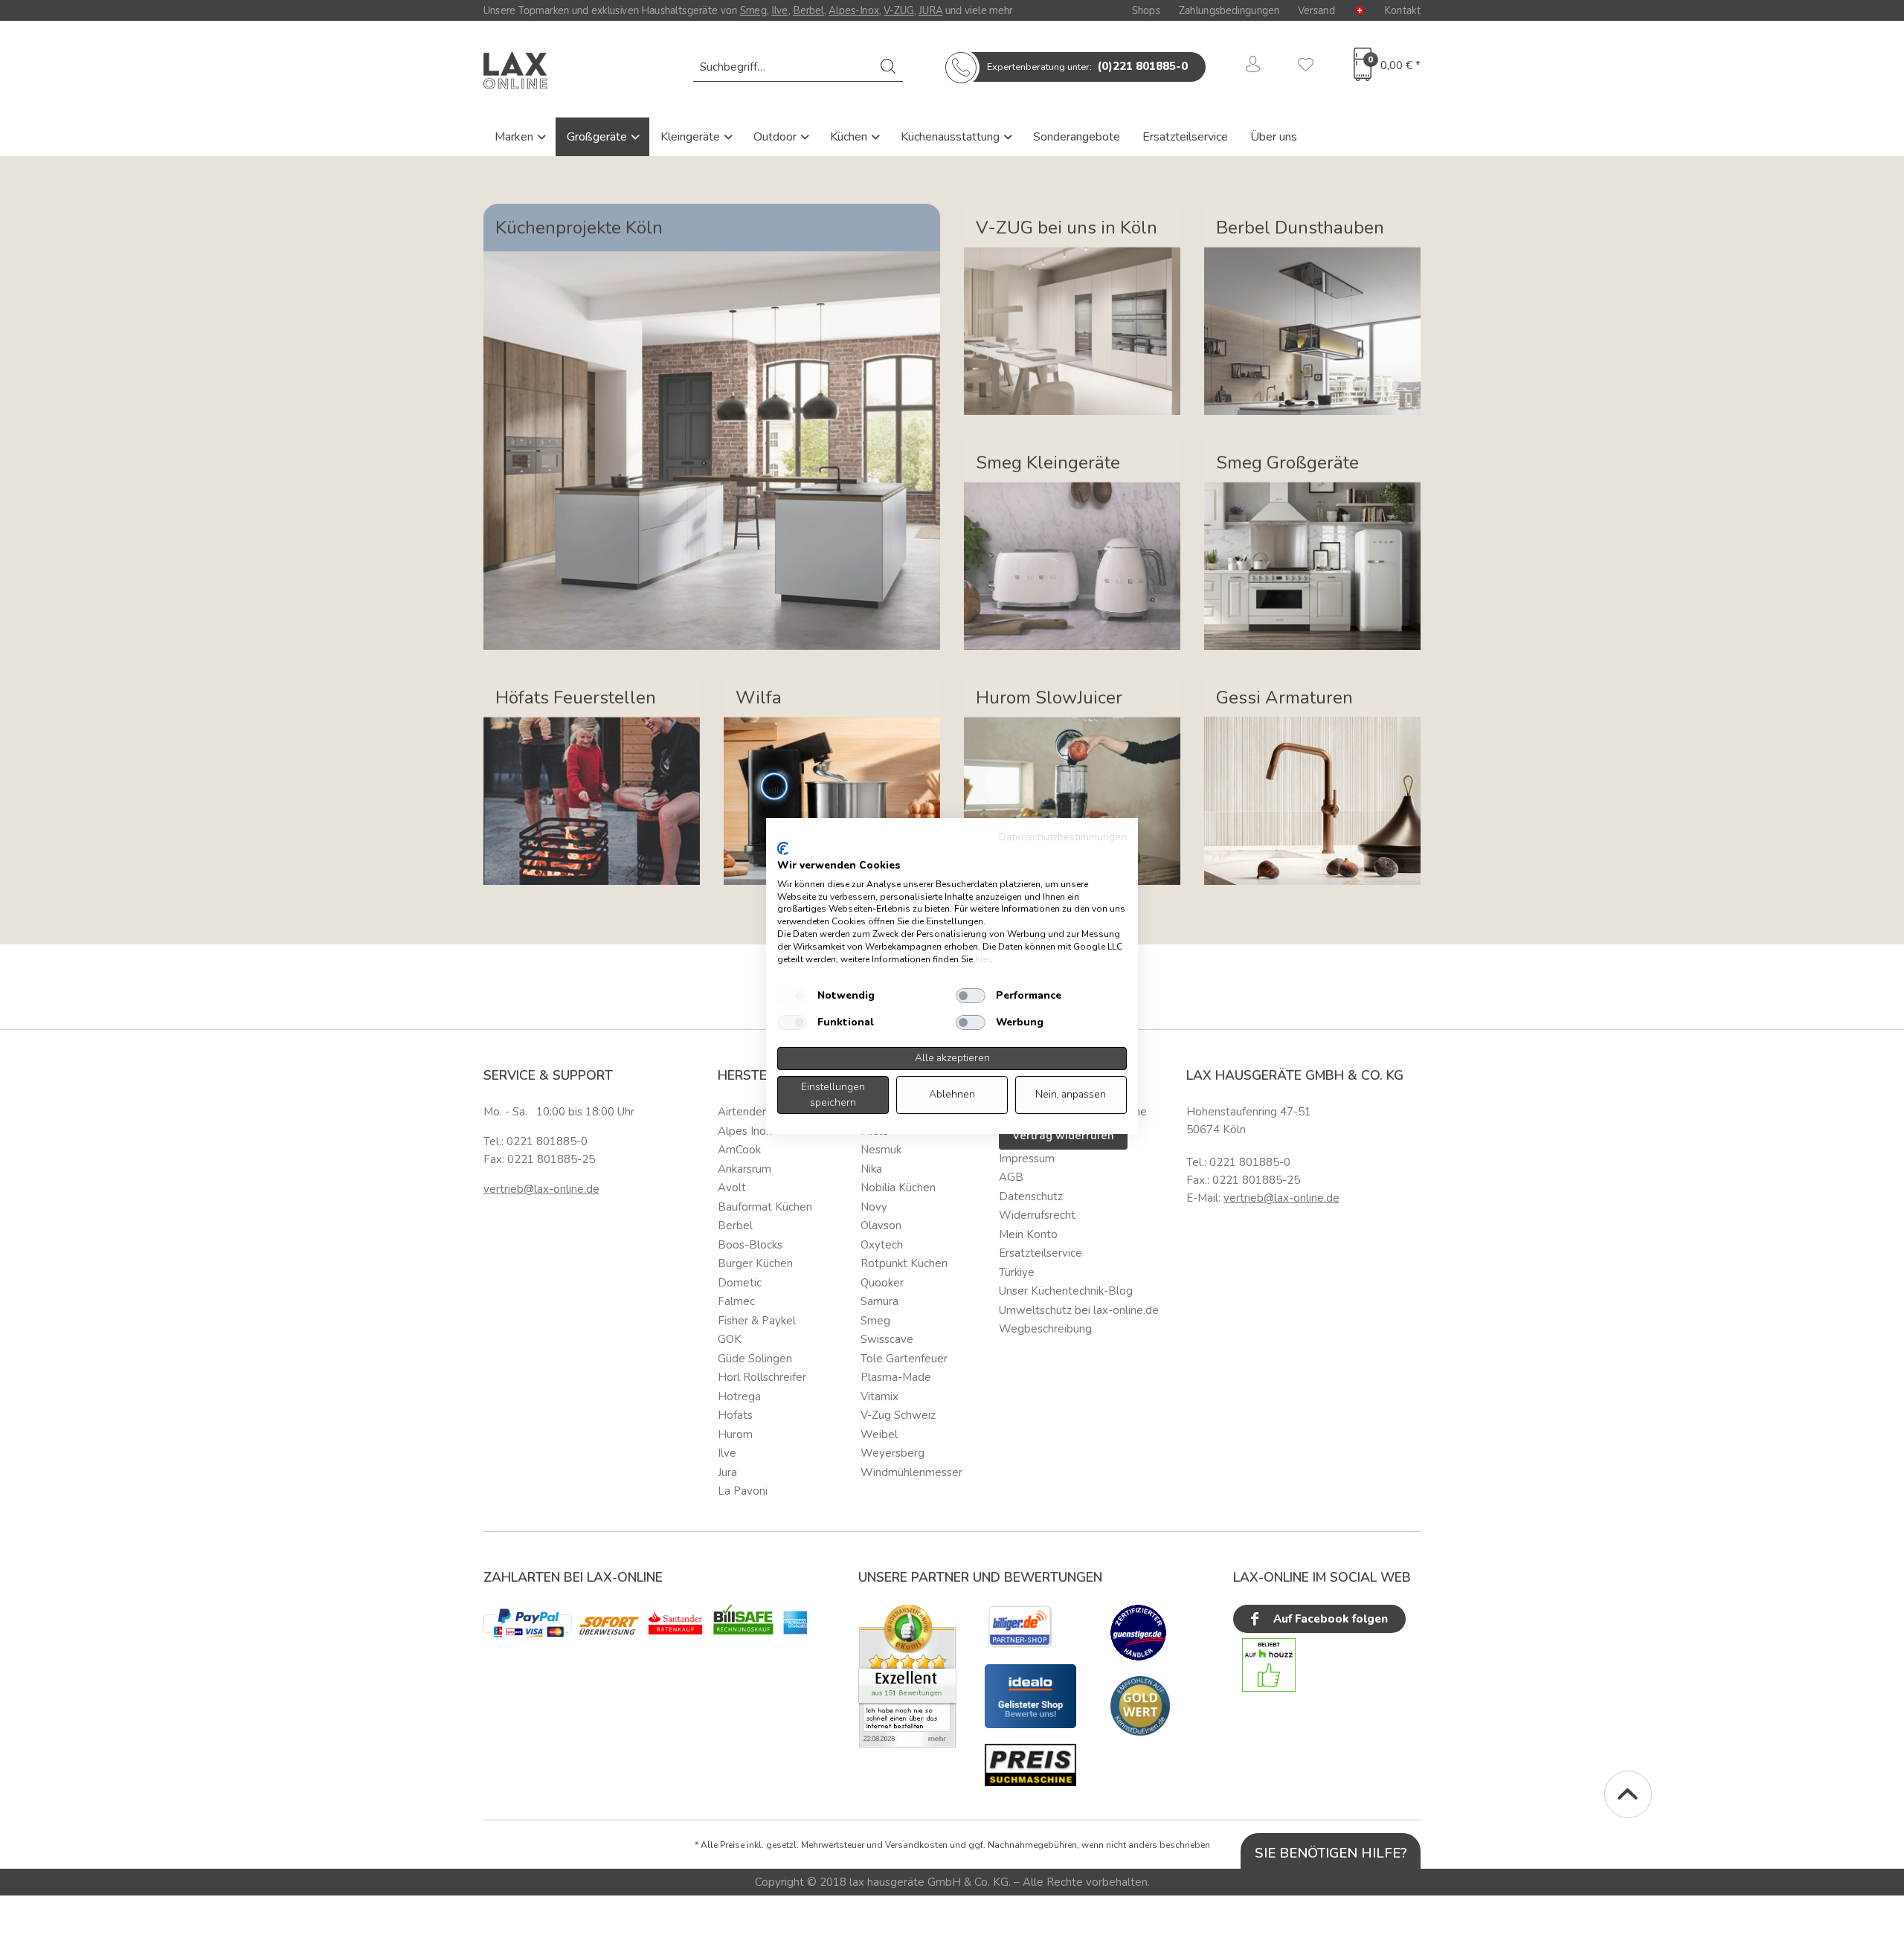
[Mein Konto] (1253, 67)
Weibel (879, 1434)
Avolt (732, 1188)
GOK (730, 1339)
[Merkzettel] (1306, 67)
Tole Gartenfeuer (904, 1359)
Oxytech (882, 1245)
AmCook (739, 1150)
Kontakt (1402, 10)
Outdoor (776, 137)
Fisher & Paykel (757, 1321)
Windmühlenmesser (911, 1472)
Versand (1316, 10)
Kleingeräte (692, 137)
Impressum (1027, 1159)
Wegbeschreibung (1045, 1329)
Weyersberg (892, 1453)
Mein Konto (1028, 1234)
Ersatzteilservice (1185, 137)
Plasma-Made (896, 1377)
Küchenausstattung (952, 137)
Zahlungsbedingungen (1229, 10)
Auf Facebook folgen (1329, 1619)
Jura (727, 1472)
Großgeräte (598, 137)
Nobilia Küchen (898, 1188)
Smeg (753, 10)
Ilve (780, 10)
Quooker (882, 1283)
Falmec (736, 1301)
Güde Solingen (755, 1359)
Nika (871, 1169)
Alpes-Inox (853, 10)
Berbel (808, 10)
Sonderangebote (1077, 137)
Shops (1146, 10)
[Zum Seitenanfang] (1628, 1794)
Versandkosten (916, 1845)
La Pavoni (743, 1491)
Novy (874, 1207)
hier (982, 959)
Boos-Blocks (750, 1245)
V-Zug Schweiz (898, 1415)
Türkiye (1017, 1272)
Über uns (1274, 137)
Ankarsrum (744, 1169)
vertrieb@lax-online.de (541, 1189)
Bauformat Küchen (765, 1207)
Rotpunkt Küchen (904, 1263)
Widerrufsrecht (1037, 1215)
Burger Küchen (755, 1263)
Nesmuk (881, 1150)
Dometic (740, 1283)
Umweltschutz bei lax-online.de (1079, 1310)
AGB (1011, 1177)
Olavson (881, 1225)
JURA (930, 10)
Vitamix (879, 1397)
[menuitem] (798, 67)
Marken (515, 137)
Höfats (735, 1415)
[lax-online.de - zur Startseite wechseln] (515, 71)
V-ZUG (899, 10)
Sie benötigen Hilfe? (1331, 1853)
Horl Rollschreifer (762, 1377)
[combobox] (798, 67)
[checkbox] (792, 996)
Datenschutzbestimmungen (1063, 837)
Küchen (850, 137)
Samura (879, 1301)
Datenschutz (1031, 1196)
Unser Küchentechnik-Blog (1066, 1291)
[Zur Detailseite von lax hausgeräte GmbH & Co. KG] (1140, 1706)
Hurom (735, 1434)
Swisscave (887, 1339)
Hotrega (739, 1397)
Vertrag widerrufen (1063, 1136)
